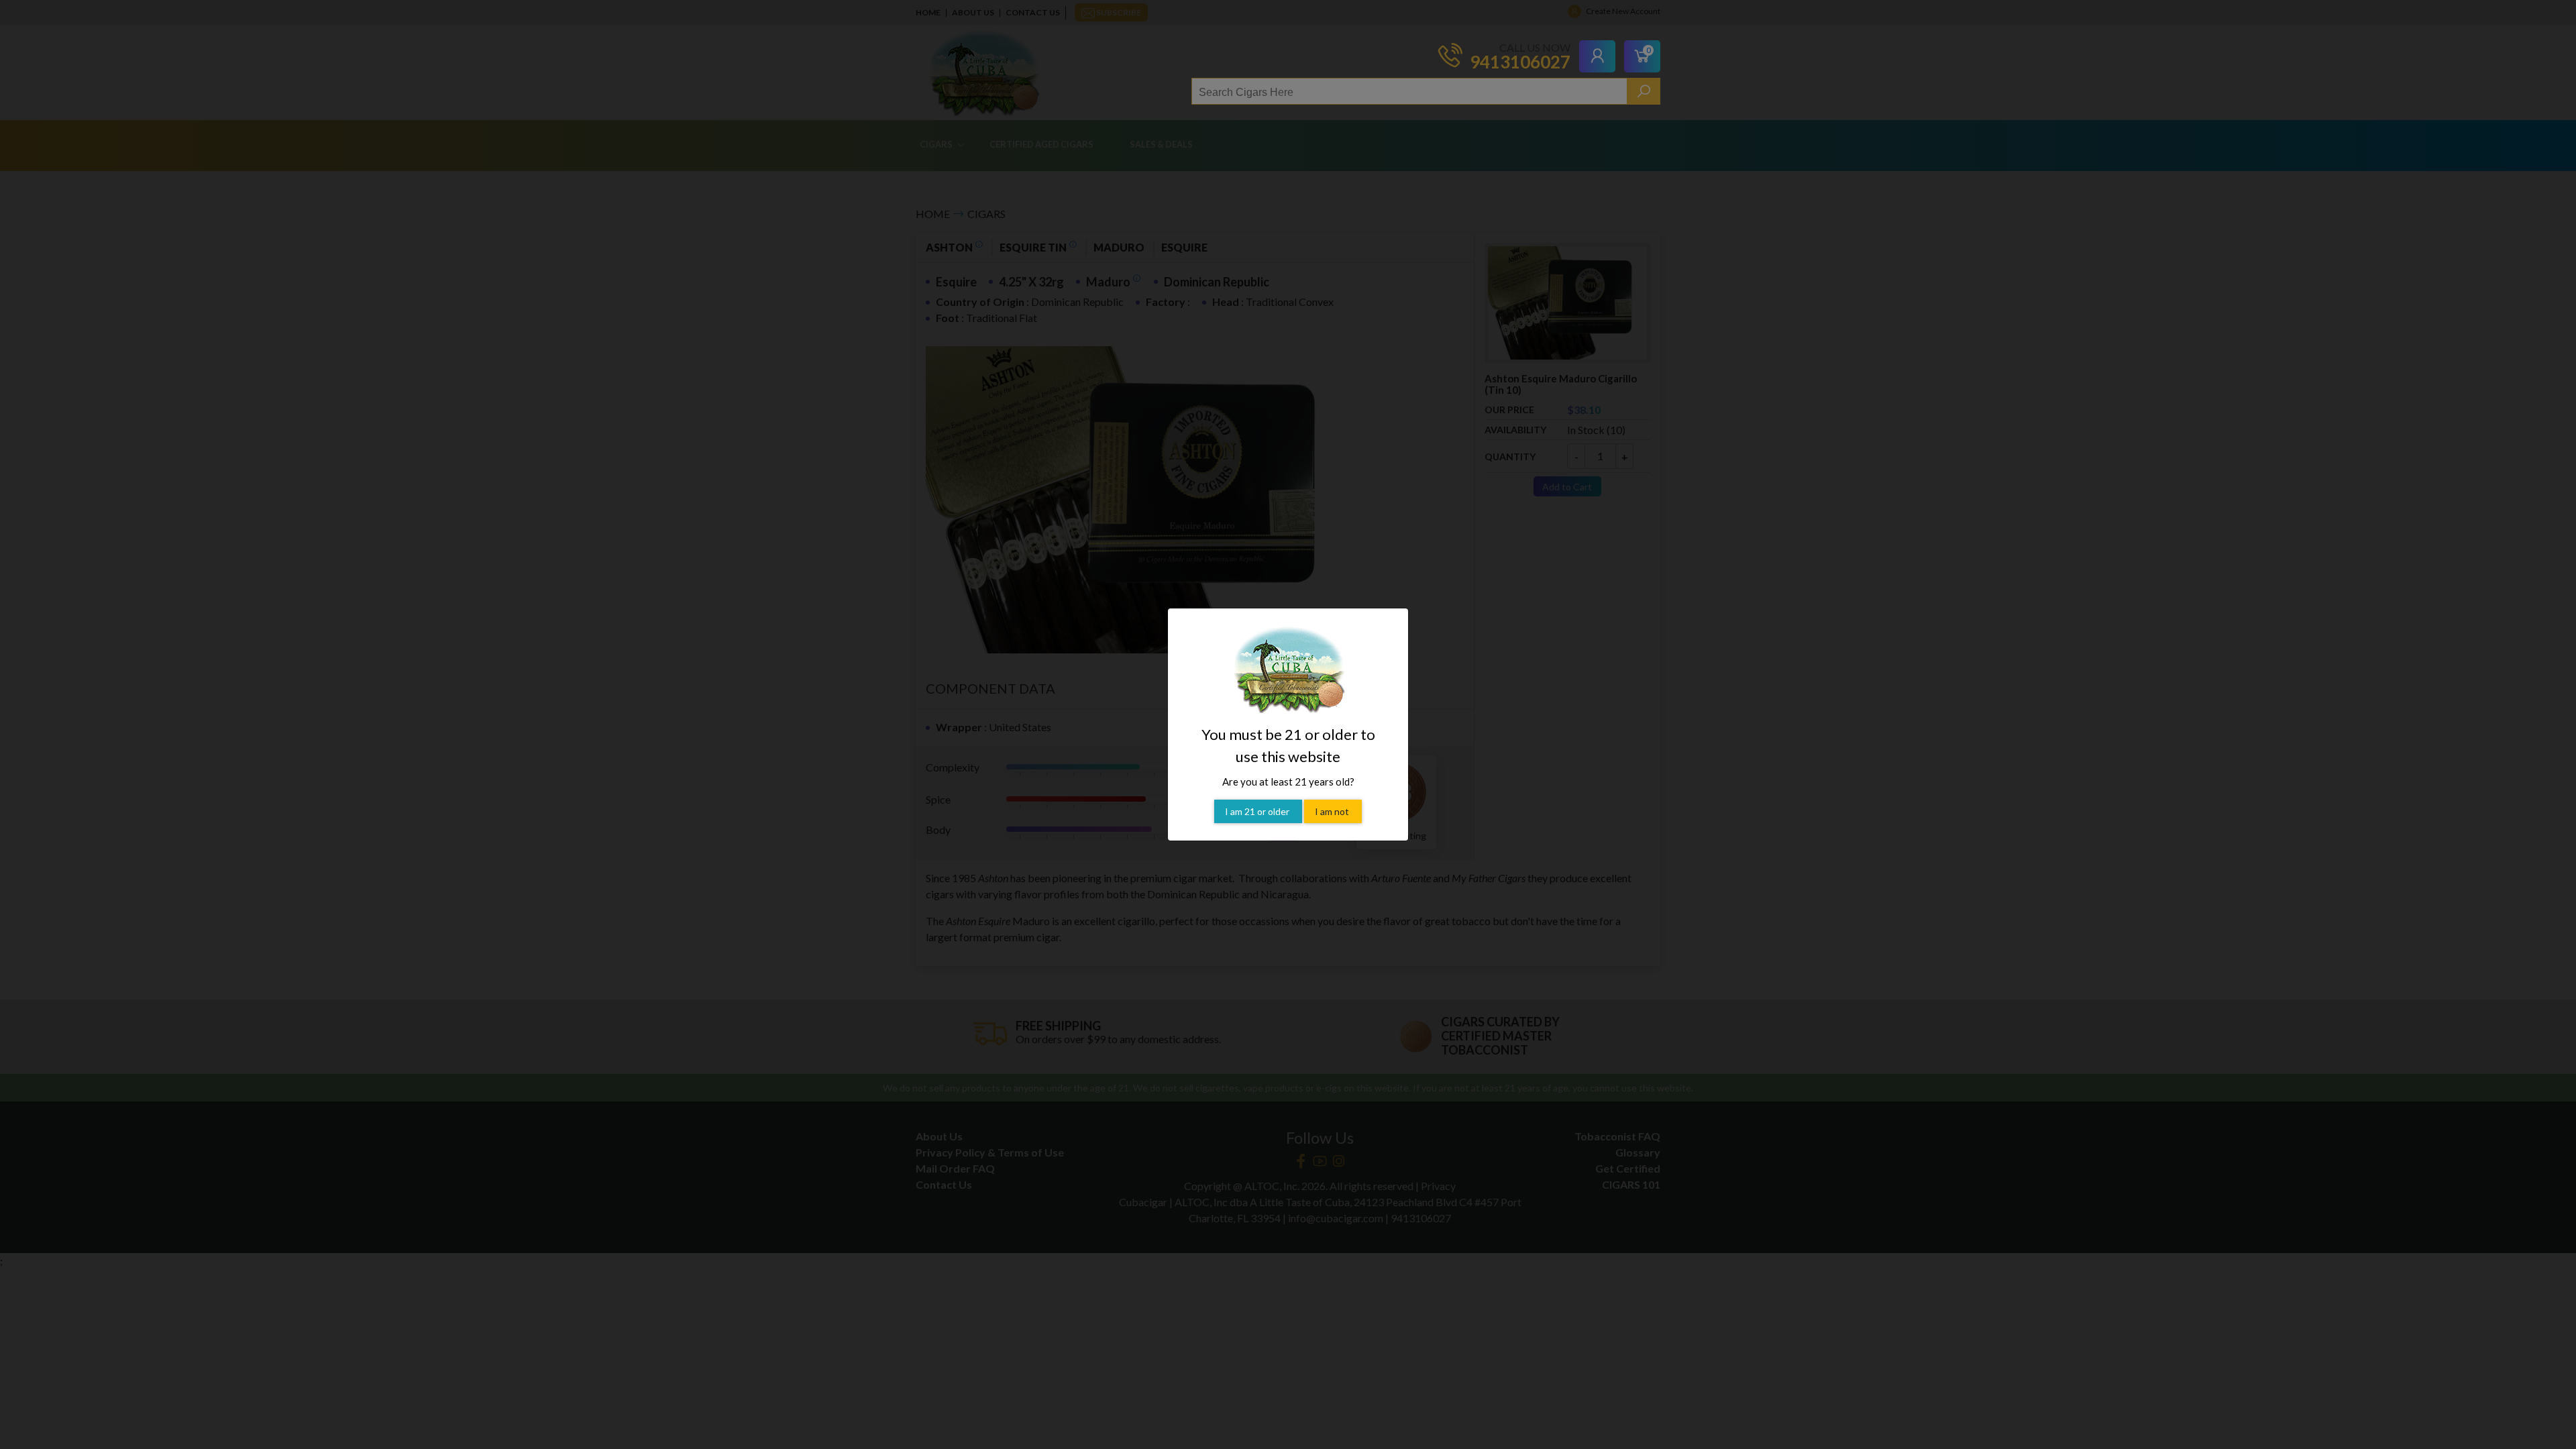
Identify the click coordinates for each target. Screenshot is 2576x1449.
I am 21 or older (1258, 811)
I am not (1333, 811)
